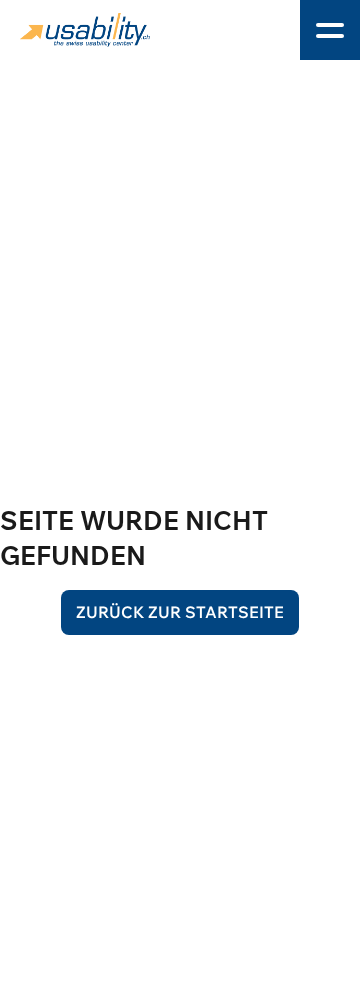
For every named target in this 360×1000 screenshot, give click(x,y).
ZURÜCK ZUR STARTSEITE (180, 612)
